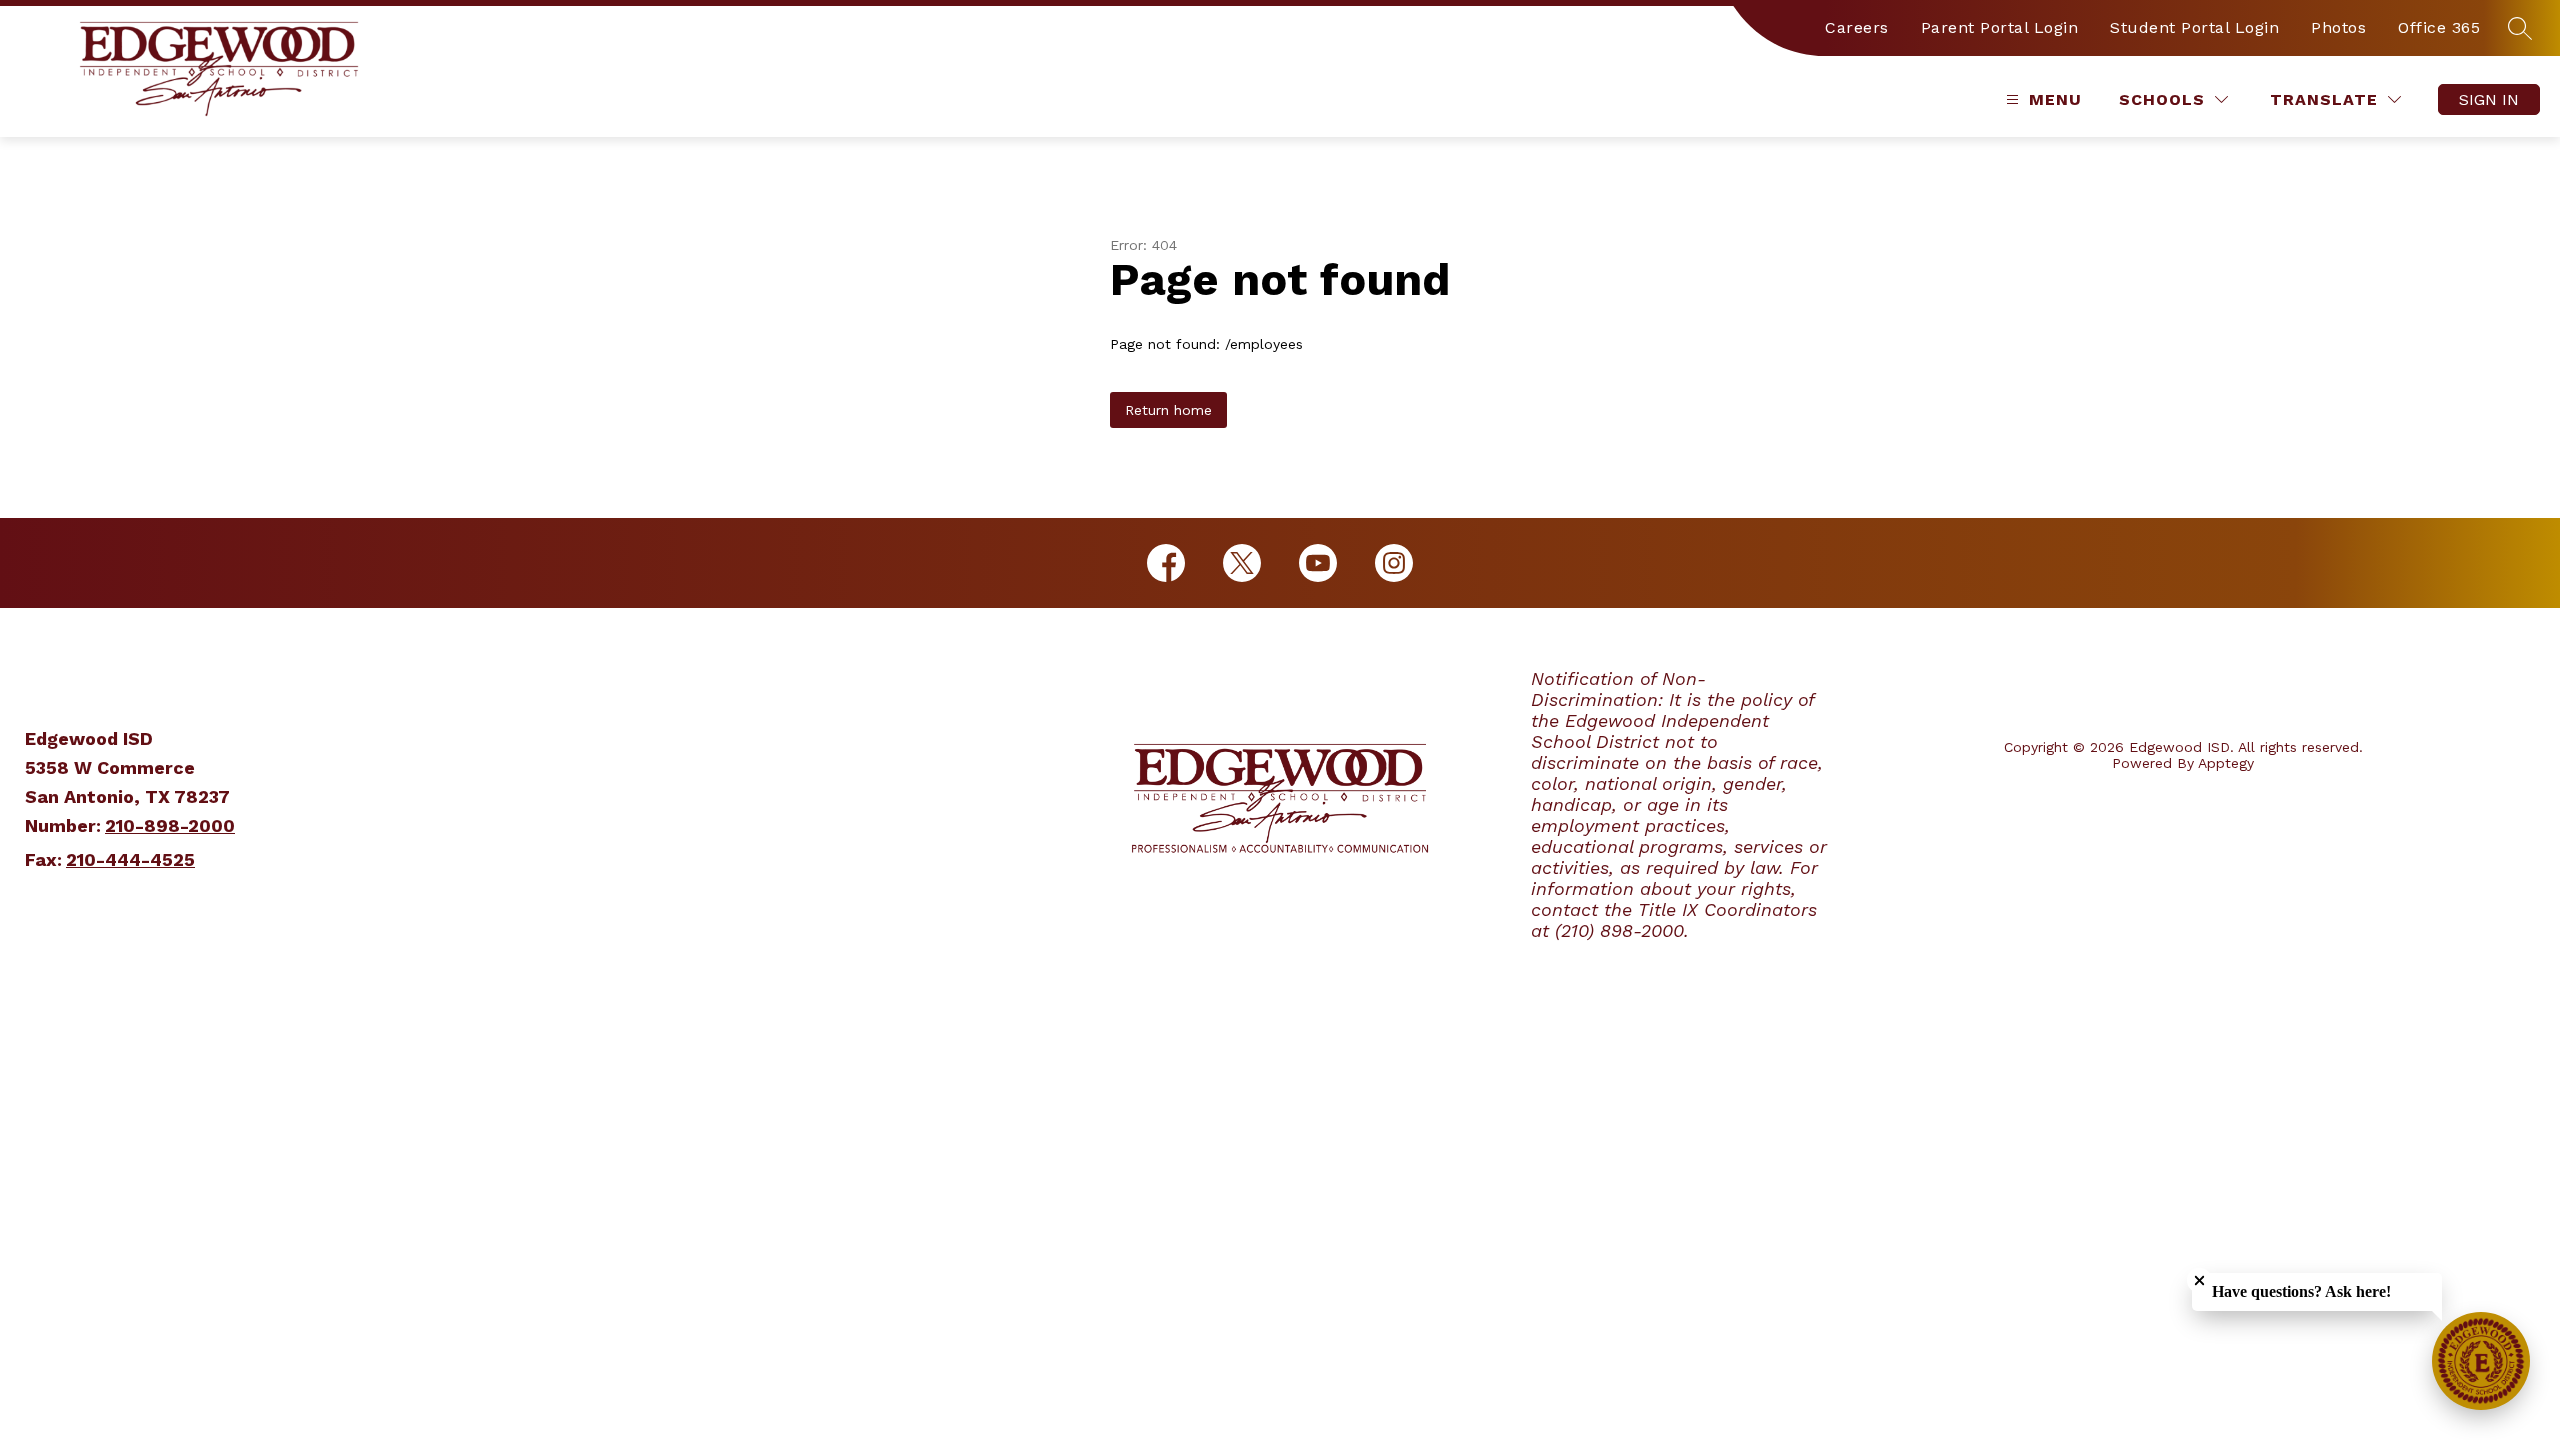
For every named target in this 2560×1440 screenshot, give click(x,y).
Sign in (2489, 99)
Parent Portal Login (2000, 27)
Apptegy (2226, 763)
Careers (1857, 27)
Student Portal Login (2194, 27)
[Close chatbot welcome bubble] (2199, 1280)
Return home (1168, 410)
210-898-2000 (170, 825)
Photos (2338, 27)
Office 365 (2439, 27)
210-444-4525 (130, 859)
